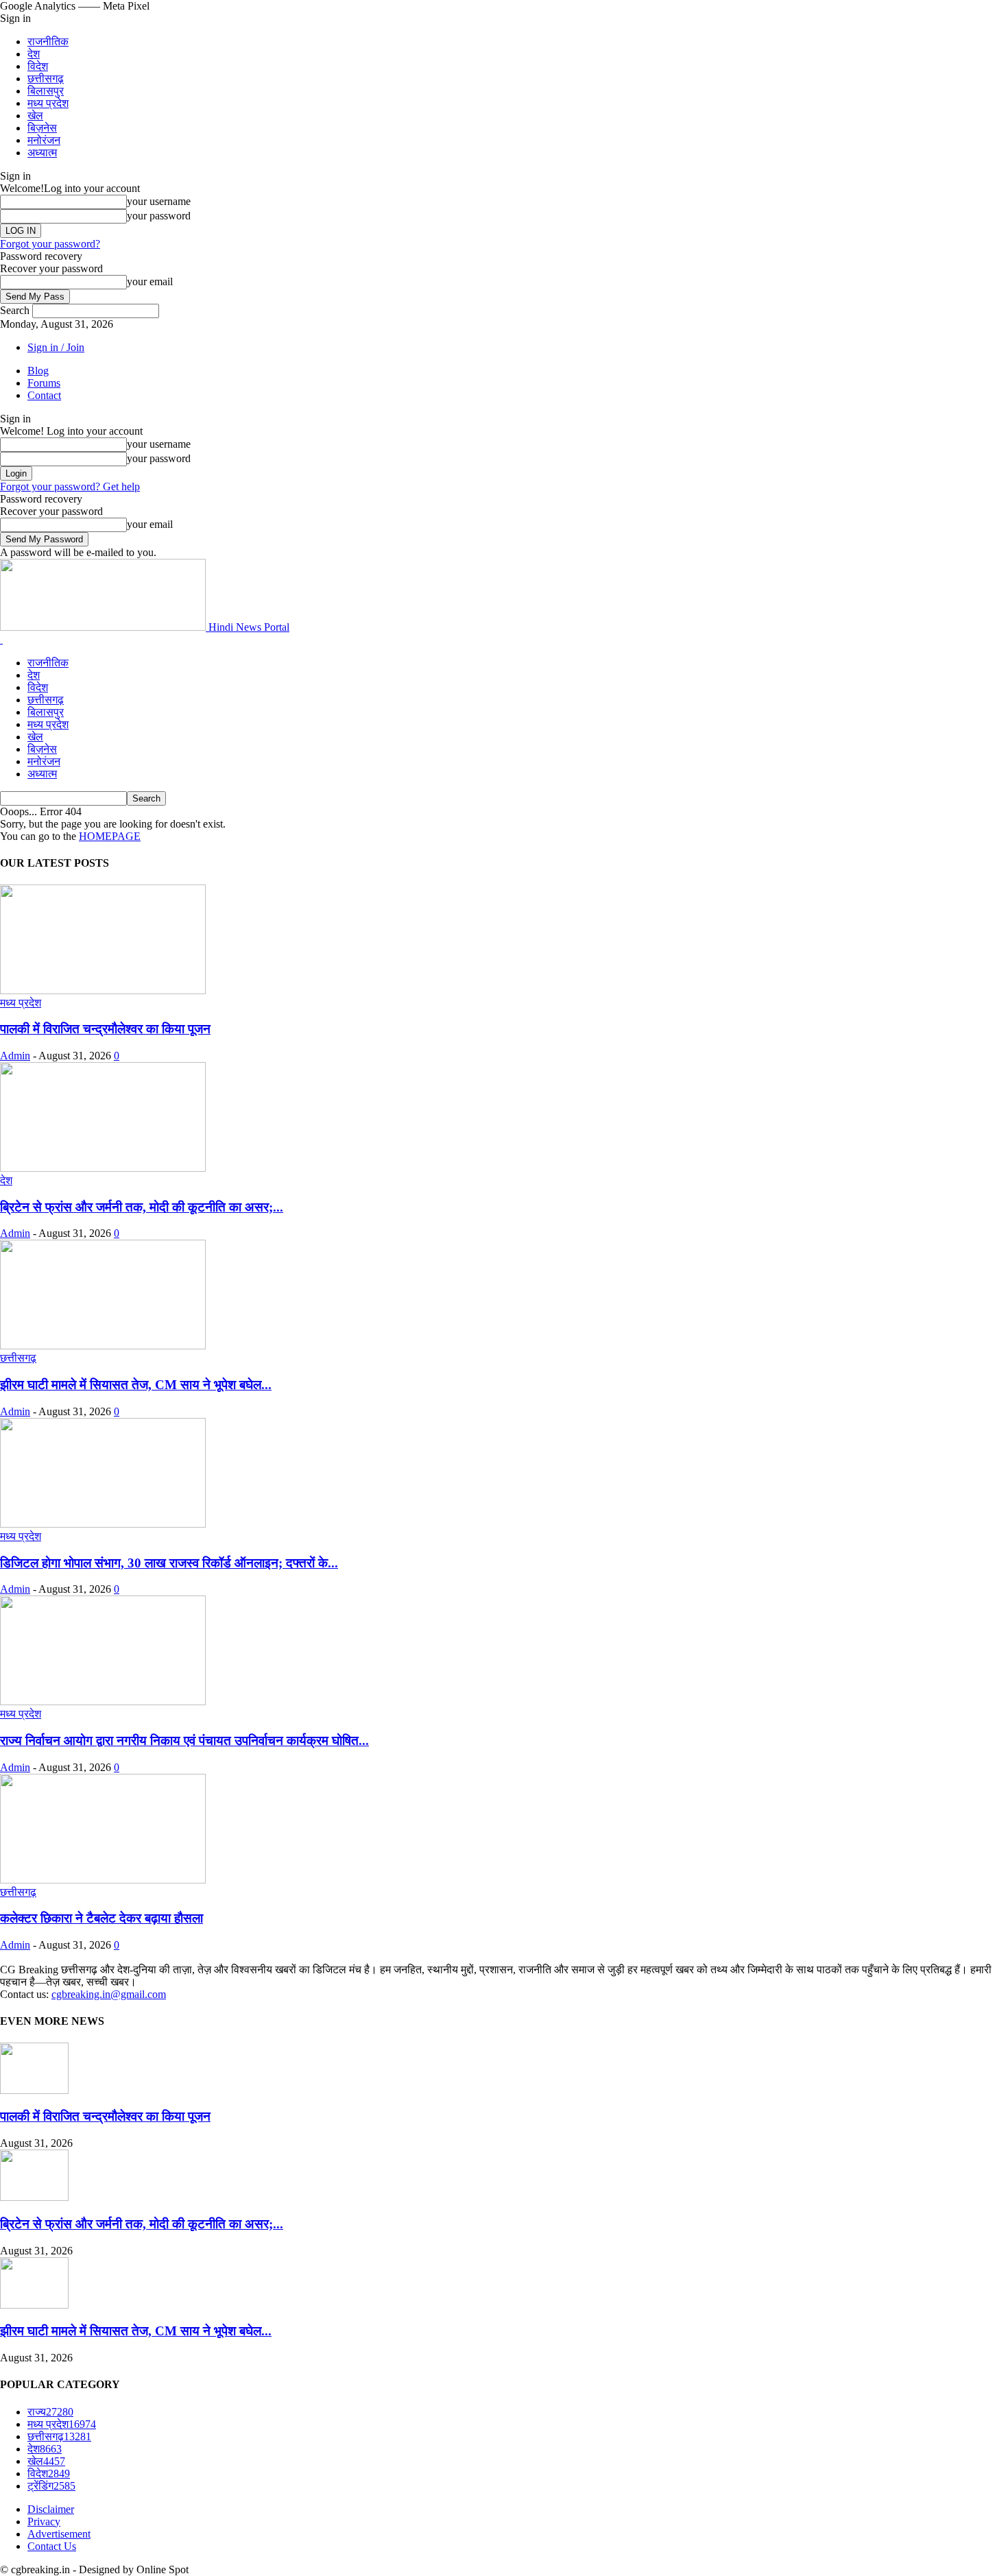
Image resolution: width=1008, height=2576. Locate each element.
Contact (44, 395)
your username (159, 201)
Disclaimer (51, 2509)
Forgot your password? (50, 244)
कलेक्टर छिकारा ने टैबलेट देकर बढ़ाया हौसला (101, 1918)
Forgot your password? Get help (70, 486)
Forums (44, 383)
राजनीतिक (48, 41)
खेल (35, 116)
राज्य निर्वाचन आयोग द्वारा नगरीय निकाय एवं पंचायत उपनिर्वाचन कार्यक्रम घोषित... (184, 1741)
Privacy (44, 2521)
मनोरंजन (44, 140)
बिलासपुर (46, 91)
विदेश (38, 66)
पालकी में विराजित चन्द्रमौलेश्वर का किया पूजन (105, 1029)
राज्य (50, 2412)
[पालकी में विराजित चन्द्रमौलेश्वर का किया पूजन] (103, 990)
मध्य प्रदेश (48, 103)
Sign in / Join (56, 347)
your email (150, 281)
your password (159, 216)
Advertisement (59, 2534)
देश (34, 54)
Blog (38, 371)
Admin (15, 1056)
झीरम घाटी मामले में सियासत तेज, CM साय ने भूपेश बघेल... (136, 1385)
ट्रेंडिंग (51, 2486)
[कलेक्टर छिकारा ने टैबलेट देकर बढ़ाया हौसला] (103, 1880)
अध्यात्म (42, 153)
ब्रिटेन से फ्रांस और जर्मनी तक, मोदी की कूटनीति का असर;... (142, 1207)
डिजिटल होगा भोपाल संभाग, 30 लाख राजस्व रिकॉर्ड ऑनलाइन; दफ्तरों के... (169, 1563)
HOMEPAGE (110, 836)
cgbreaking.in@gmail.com (109, 1994)
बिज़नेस (42, 128)
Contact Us (52, 2546)
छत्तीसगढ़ (46, 79)
